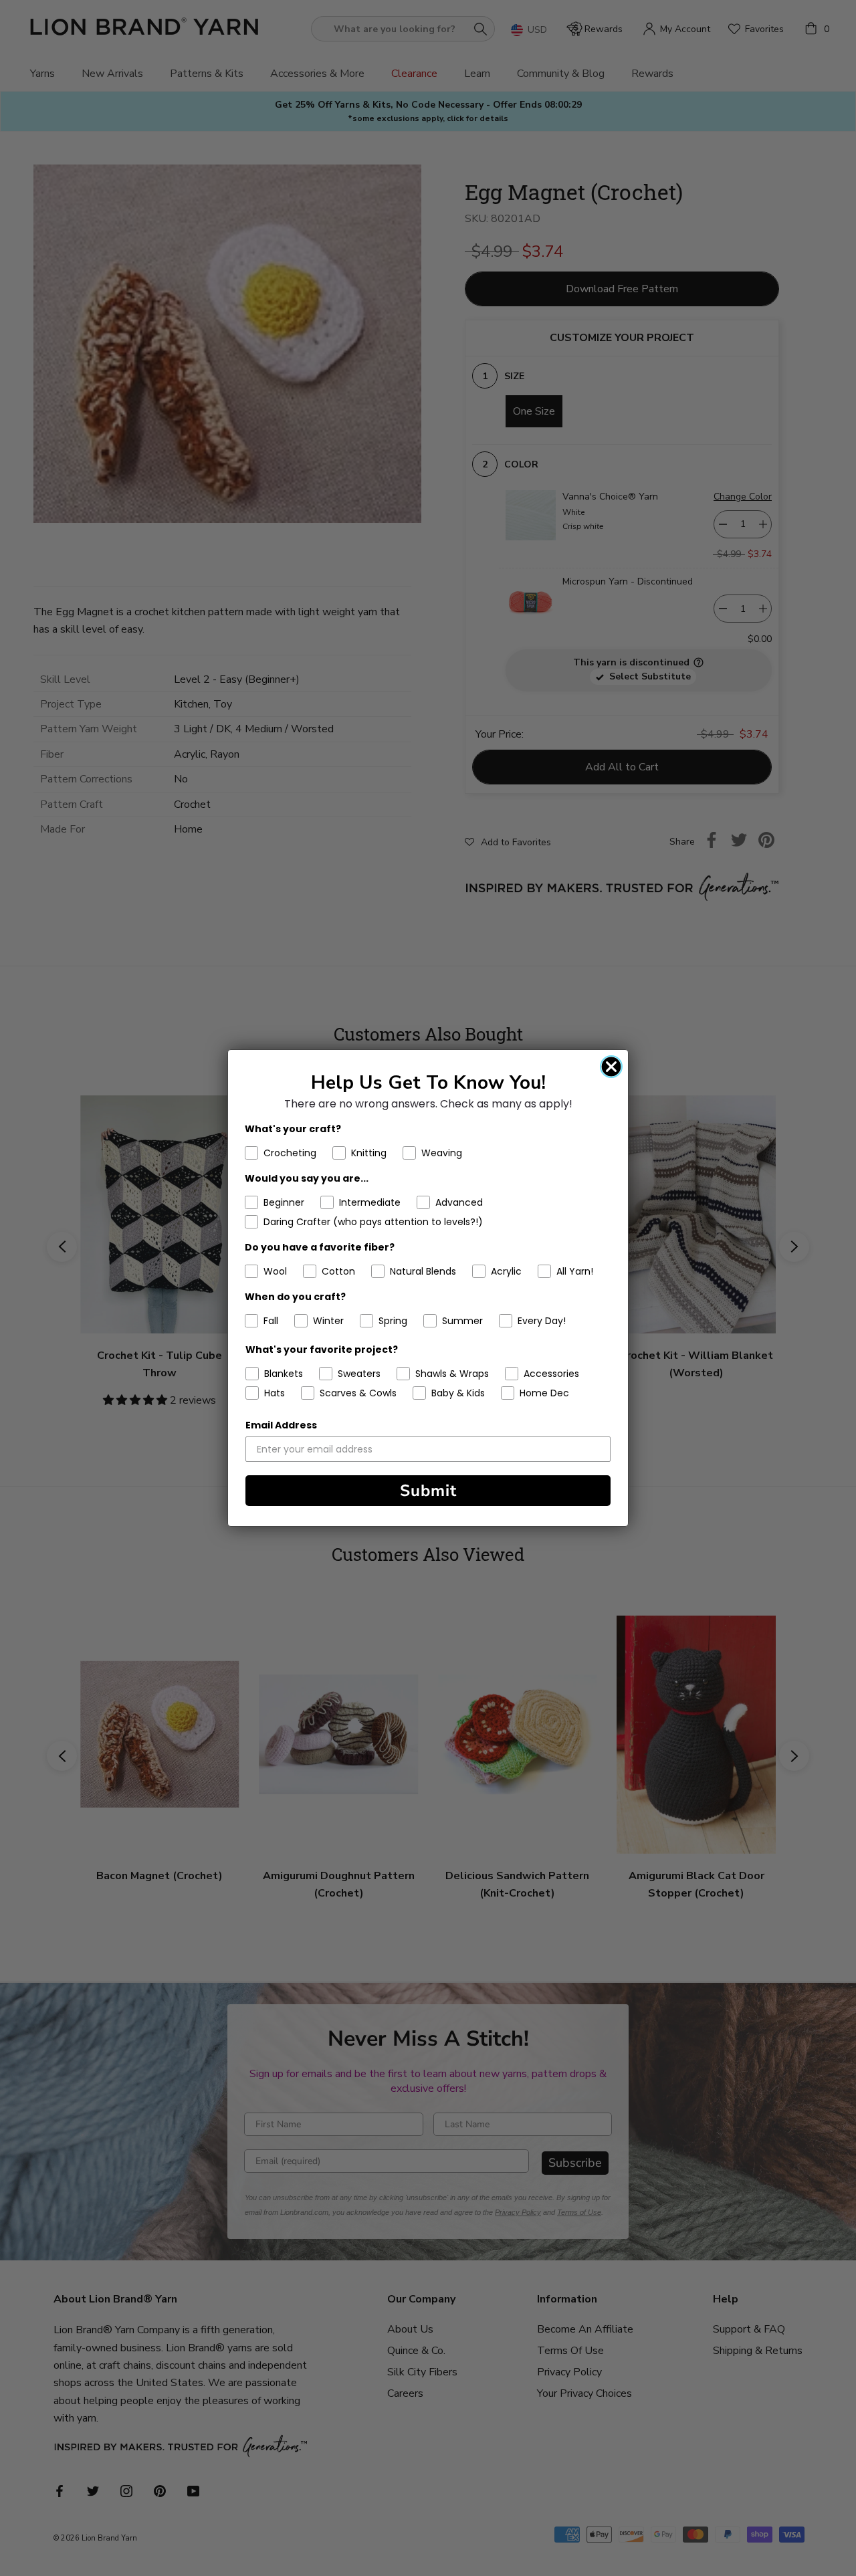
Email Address (281, 1425)
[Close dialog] (611, 1067)
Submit (428, 1491)
